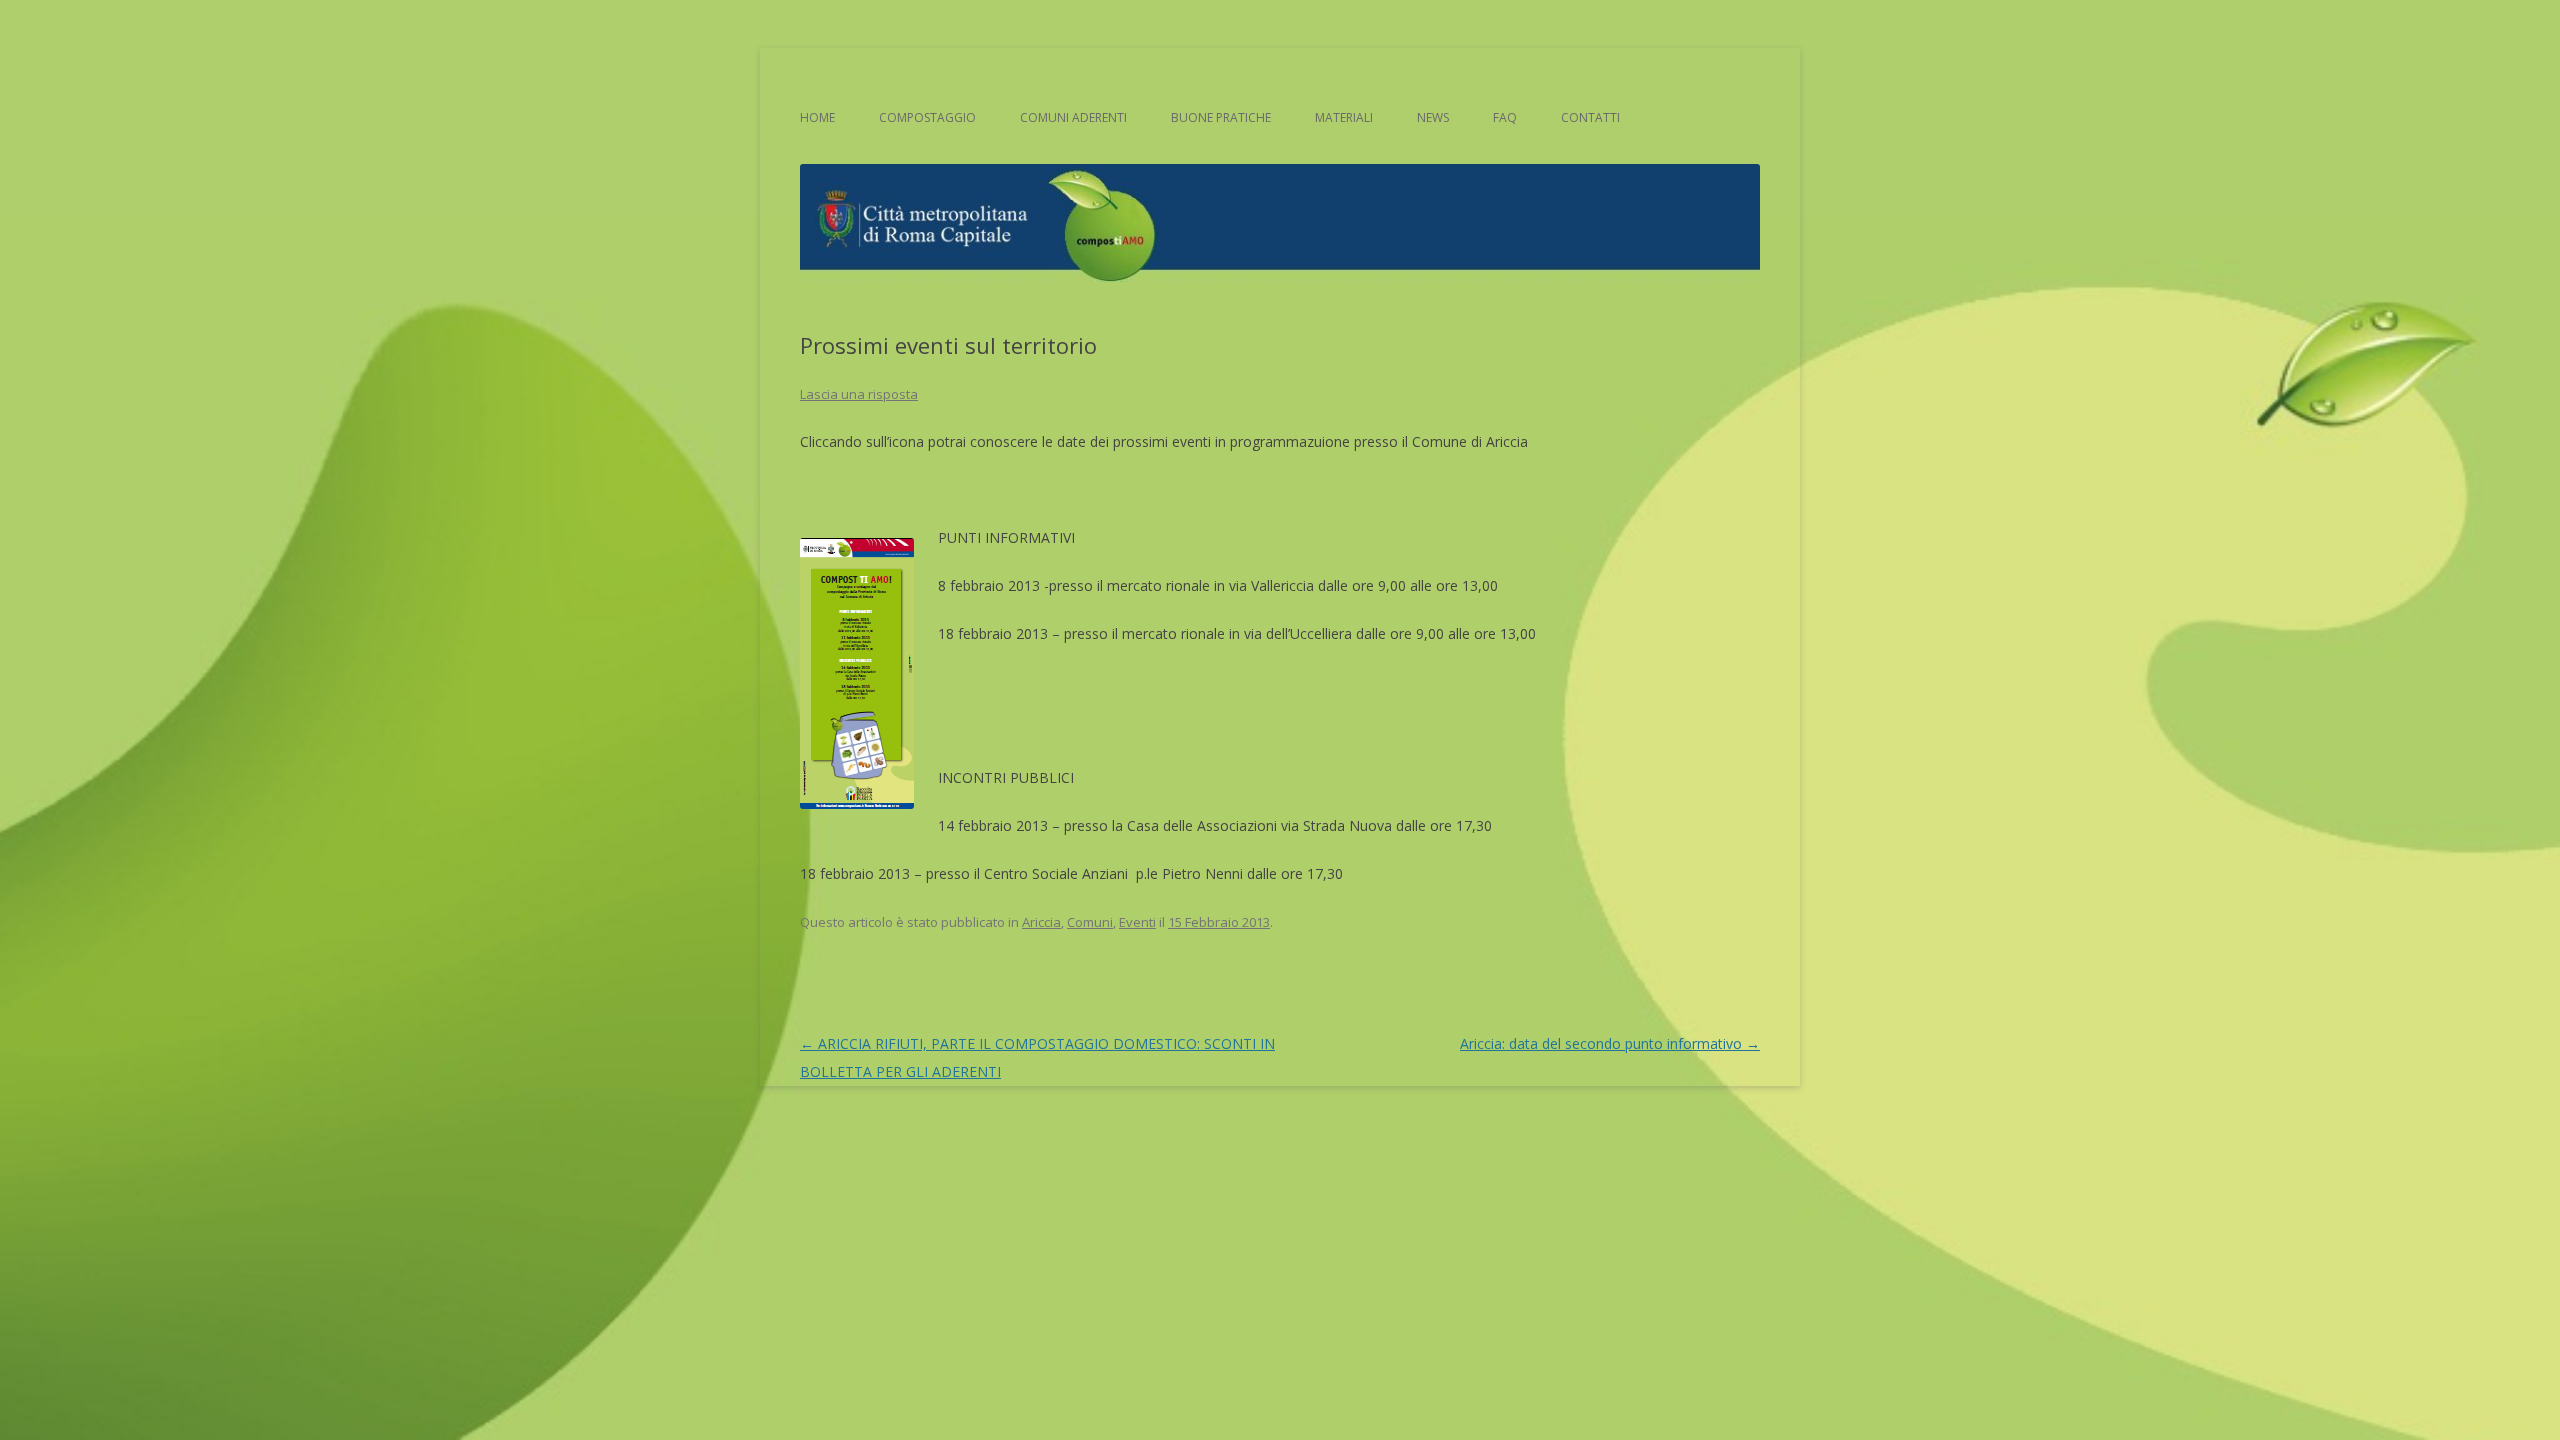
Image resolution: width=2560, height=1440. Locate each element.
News (1433, 117)
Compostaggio (927, 117)
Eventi (1137, 922)
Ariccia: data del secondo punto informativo (1610, 1043)
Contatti (1590, 117)
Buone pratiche (1221, 117)
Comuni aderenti (1073, 117)
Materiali (1344, 117)
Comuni (1090, 922)
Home (817, 117)
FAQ (1505, 117)
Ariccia (1041, 922)
